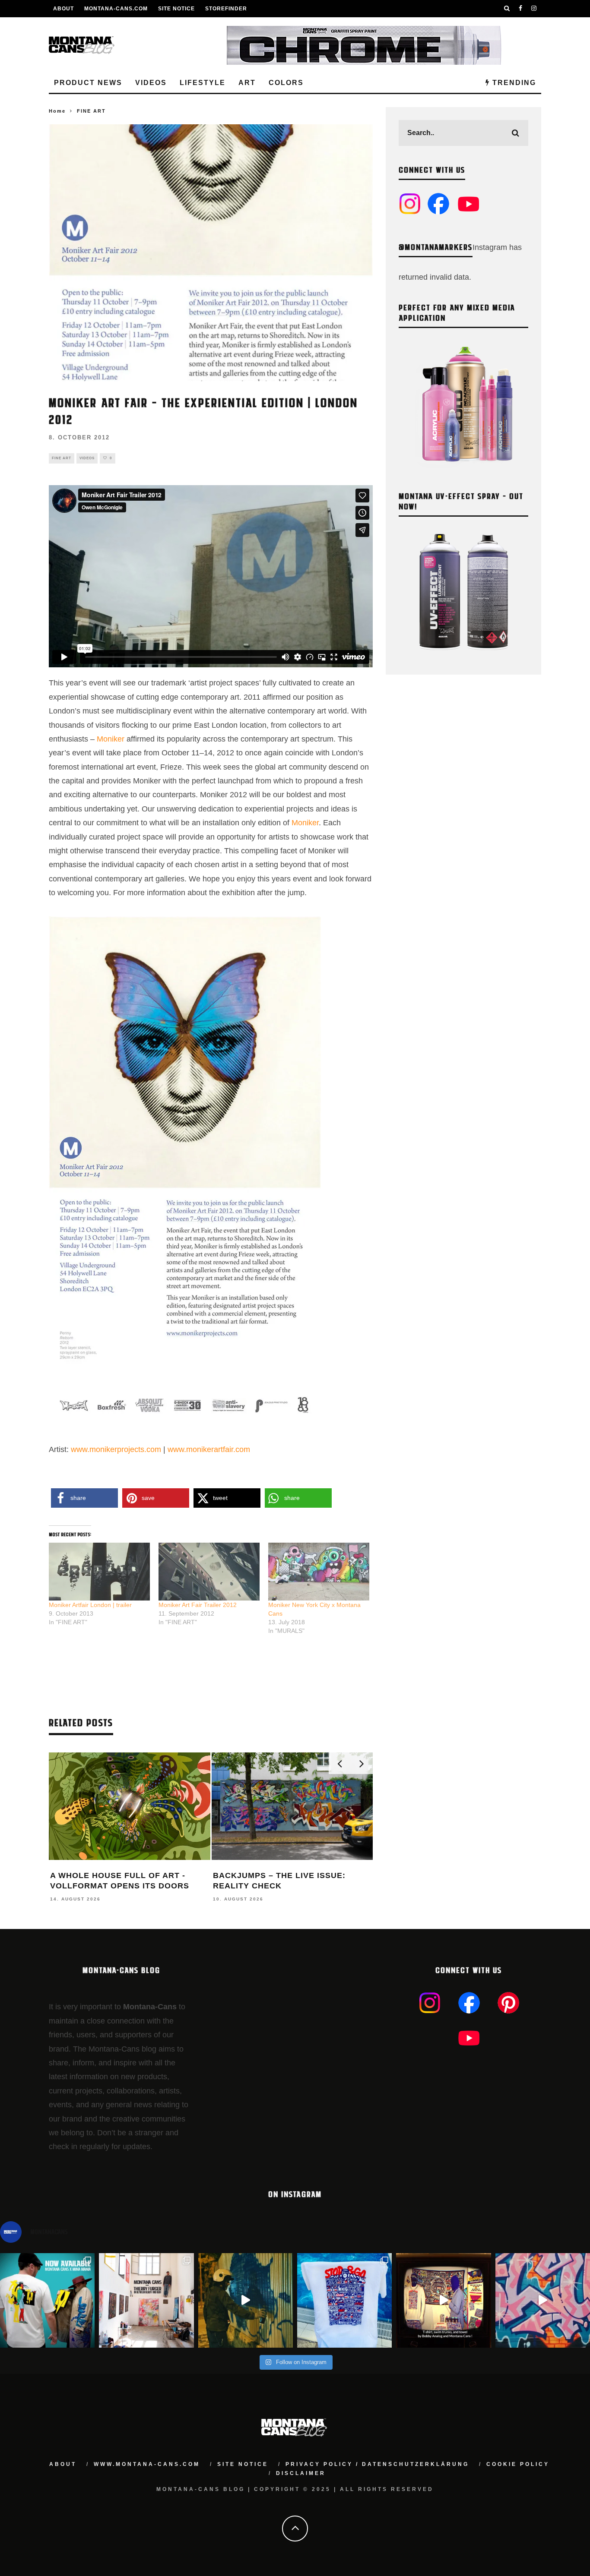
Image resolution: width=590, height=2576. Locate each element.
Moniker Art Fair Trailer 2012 (198, 1605)
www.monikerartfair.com (209, 1449)
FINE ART (62, 458)
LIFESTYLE (203, 83)
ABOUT (63, 9)
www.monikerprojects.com (116, 1449)
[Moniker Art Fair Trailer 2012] (209, 1572)
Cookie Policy (518, 2464)
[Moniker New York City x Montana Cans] (319, 1572)
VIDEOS (151, 83)
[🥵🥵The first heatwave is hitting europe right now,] (443, 2300)
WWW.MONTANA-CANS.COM (147, 2464)
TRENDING (513, 83)
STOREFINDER (226, 9)
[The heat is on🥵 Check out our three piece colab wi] (344, 2300)
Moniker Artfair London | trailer (90, 1605)
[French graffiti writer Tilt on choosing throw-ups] (246, 2300)
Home (57, 111)
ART (247, 83)
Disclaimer (301, 2473)
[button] (84, 1498)
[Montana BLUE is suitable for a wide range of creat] (543, 2300)
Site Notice (176, 9)
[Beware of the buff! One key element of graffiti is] (146, 2300)
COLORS (286, 83)
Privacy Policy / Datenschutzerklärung (377, 2464)
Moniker (112, 739)
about (63, 2464)
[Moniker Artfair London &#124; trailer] (99, 1572)
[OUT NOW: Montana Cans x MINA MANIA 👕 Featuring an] (47, 2300)
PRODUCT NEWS (88, 83)
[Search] (507, 9)
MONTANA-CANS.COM (116, 9)
